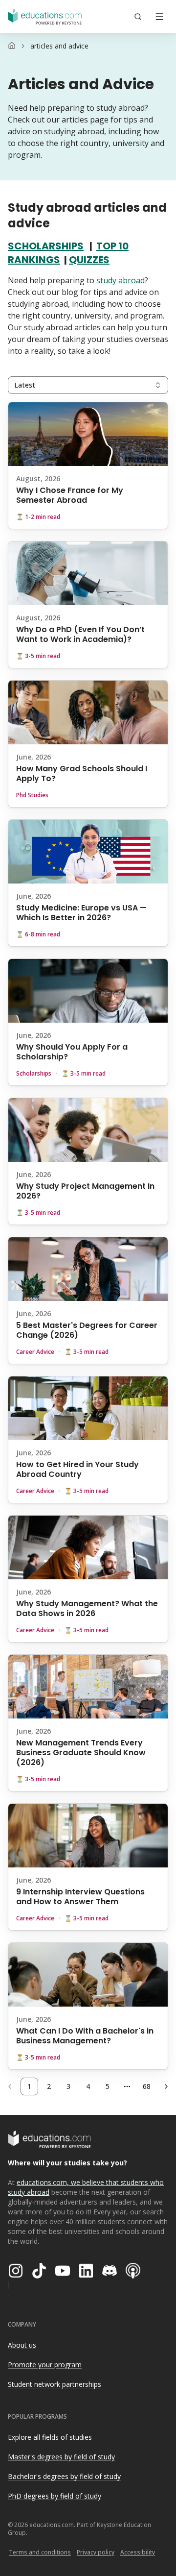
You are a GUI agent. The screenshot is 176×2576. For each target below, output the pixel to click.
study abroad (121, 280)
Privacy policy (96, 2552)
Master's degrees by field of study (61, 2457)
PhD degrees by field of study (55, 2496)
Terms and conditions (40, 2552)
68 (147, 2086)
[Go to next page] (166, 2086)
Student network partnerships (55, 2384)
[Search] (138, 17)
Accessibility (138, 2552)
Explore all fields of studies (50, 2437)
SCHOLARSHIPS (46, 246)
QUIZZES (89, 260)
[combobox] (88, 385)
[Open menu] (159, 17)
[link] (59, 46)
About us (22, 2345)
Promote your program (45, 2365)
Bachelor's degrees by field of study (64, 2476)
